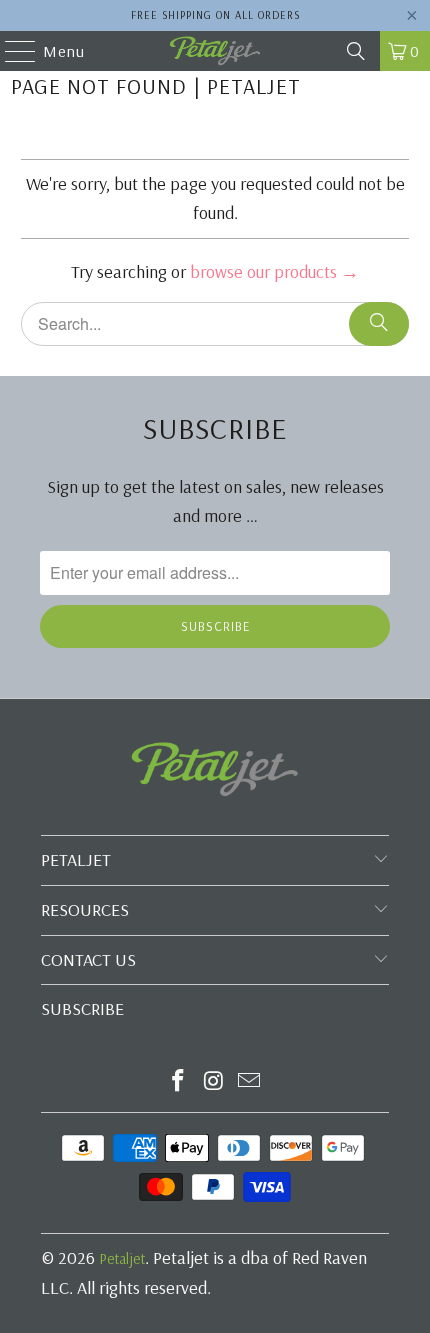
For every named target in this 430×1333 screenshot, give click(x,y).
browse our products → (274, 271)
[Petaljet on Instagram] (214, 1082)
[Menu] (10, 51)
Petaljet (122, 1258)
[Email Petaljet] (250, 1082)
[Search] (356, 51)
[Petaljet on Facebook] (178, 1082)
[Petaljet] (215, 51)
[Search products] (379, 324)
